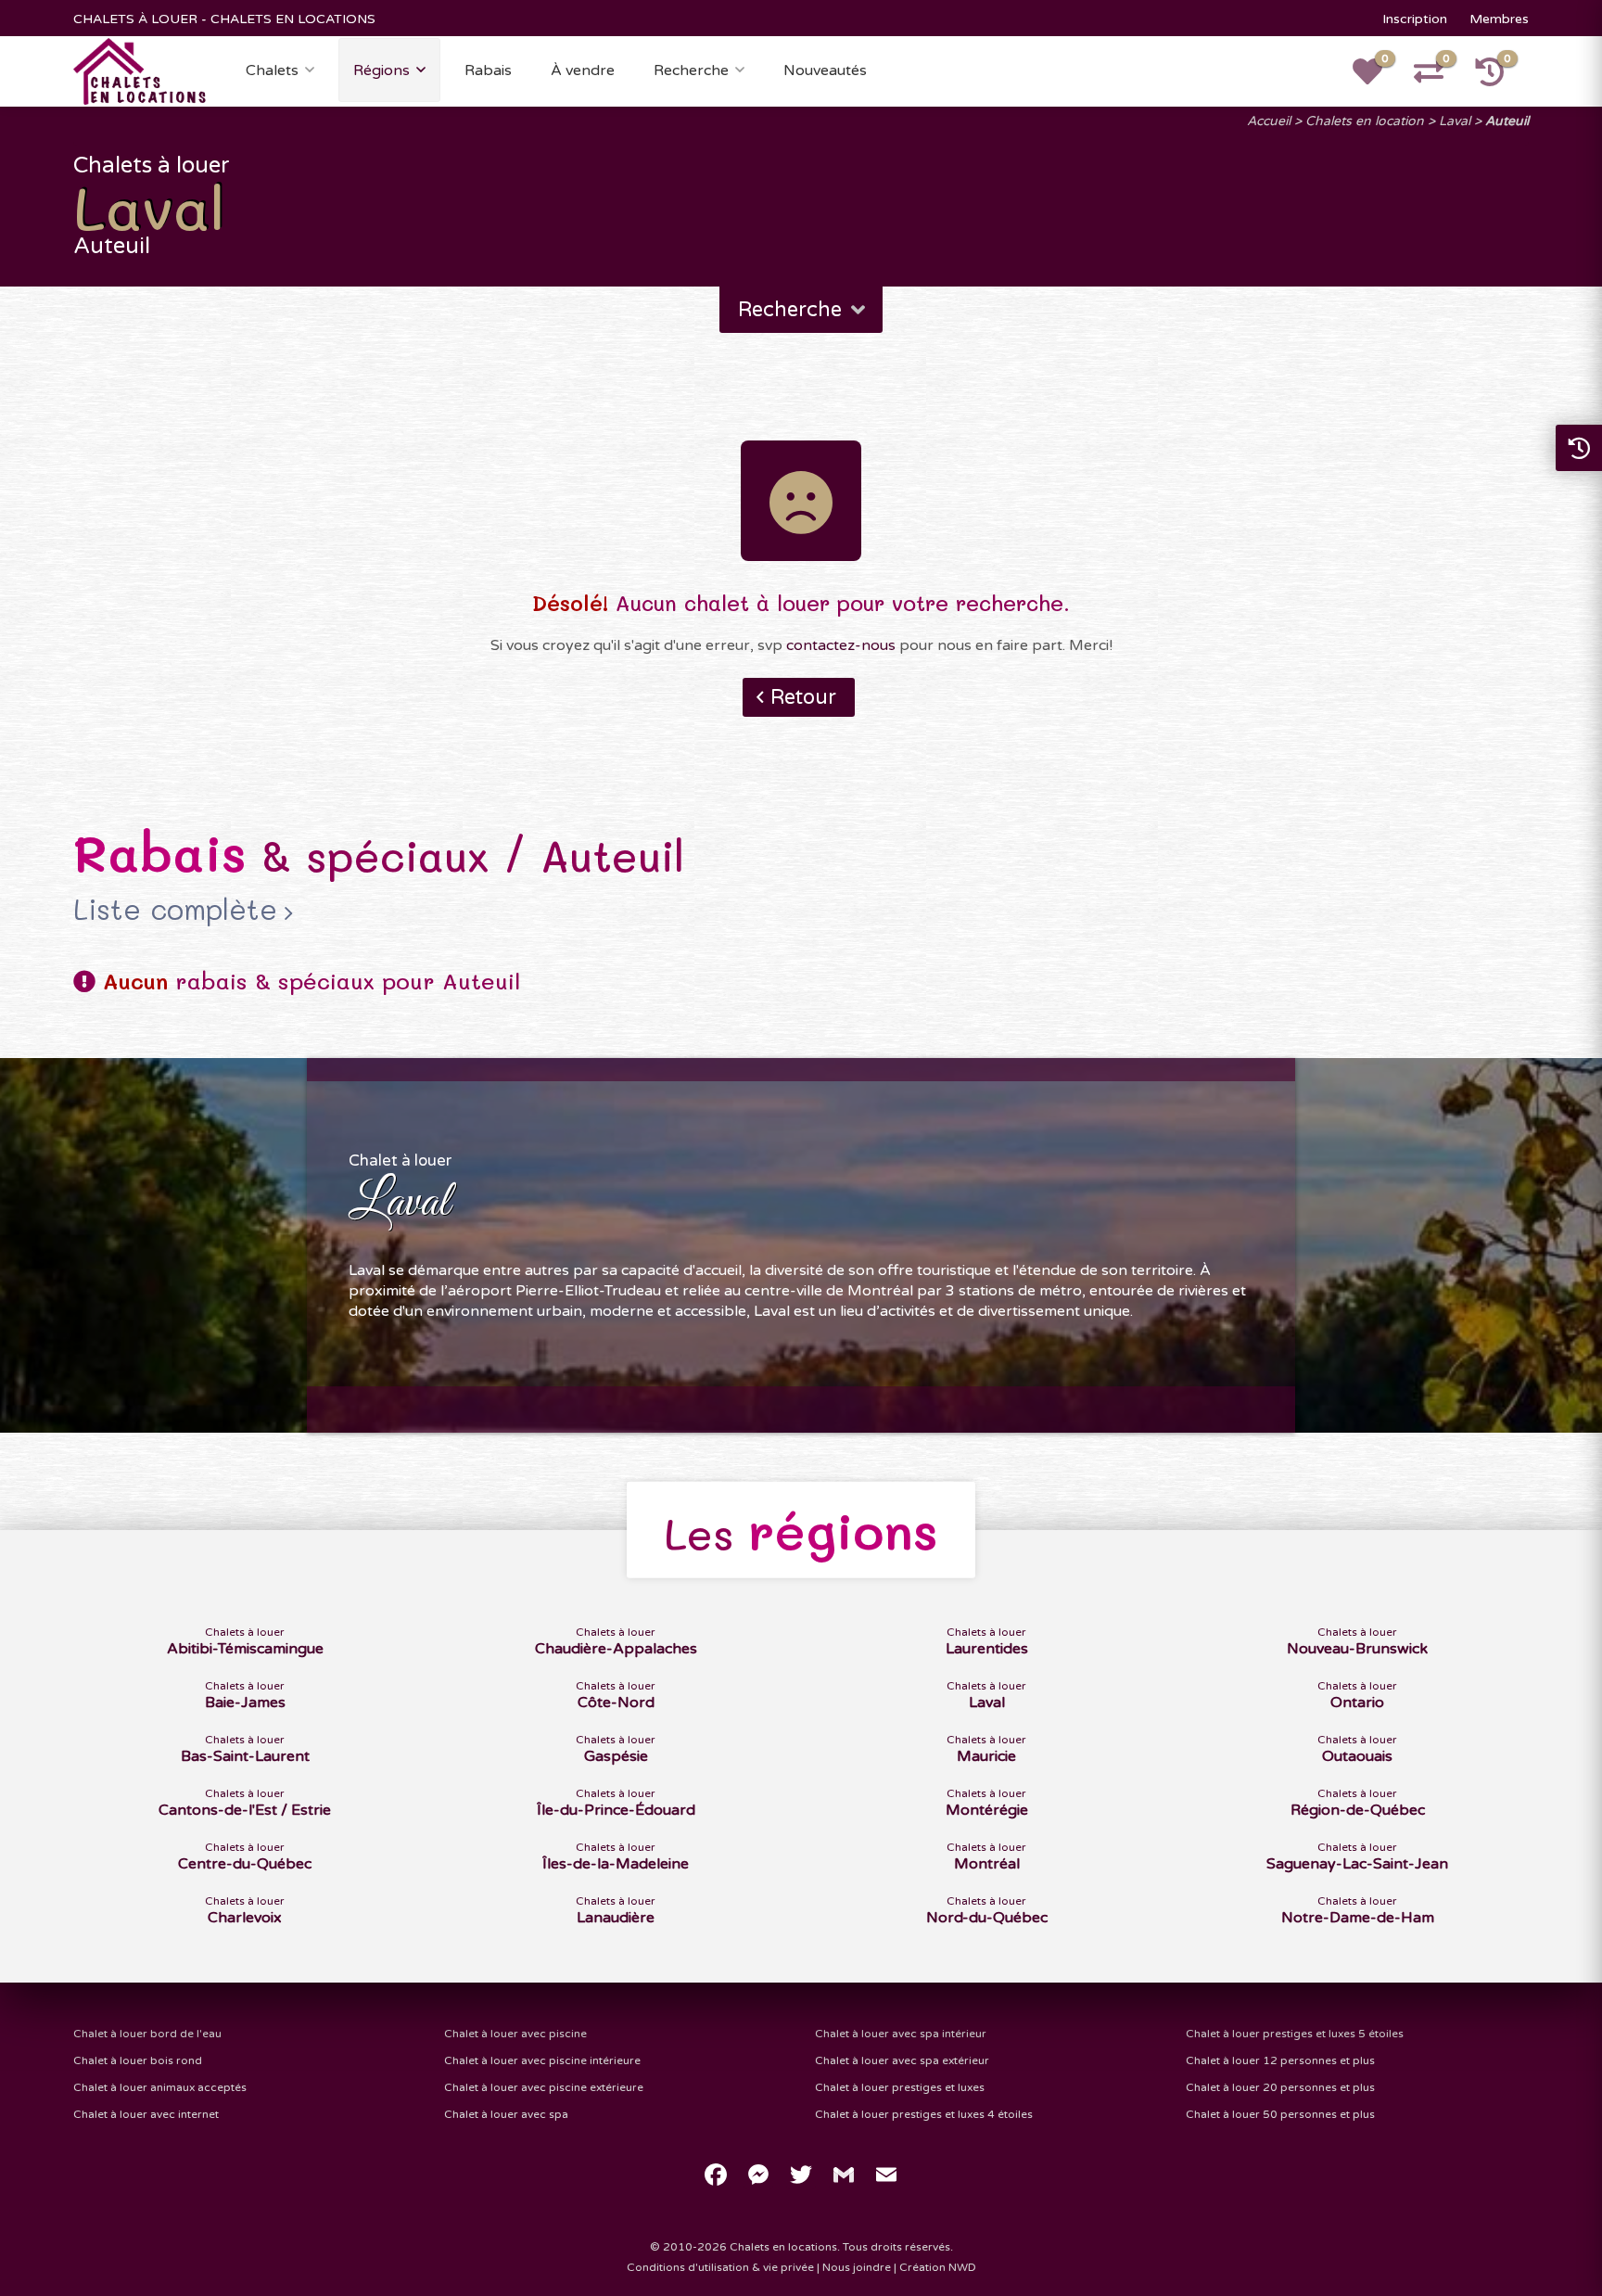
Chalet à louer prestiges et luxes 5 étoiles (1295, 2034)
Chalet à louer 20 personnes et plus (1280, 2087)
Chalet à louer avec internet (146, 2114)
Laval (1455, 121)
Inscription (1415, 19)
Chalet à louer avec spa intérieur (901, 2034)
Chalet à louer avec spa (506, 2114)
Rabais (488, 70)
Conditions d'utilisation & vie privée (720, 2267)
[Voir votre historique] (1500, 78)
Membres (1499, 19)
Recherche (691, 70)
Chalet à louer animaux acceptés (160, 2087)
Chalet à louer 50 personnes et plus (1280, 2114)
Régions (381, 70)
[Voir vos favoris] (1378, 78)
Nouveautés (825, 70)
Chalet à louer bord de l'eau (147, 2034)
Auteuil (1507, 121)
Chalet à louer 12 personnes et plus (1280, 2060)
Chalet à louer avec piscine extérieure (544, 2087)
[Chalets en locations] (140, 70)
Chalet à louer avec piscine (515, 2034)
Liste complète (175, 909)
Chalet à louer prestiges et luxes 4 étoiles (924, 2114)
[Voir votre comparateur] (1439, 78)
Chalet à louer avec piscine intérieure (542, 2060)
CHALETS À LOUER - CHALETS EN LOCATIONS (224, 19)
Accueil (1269, 121)
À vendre (583, 70)
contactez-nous (841, 645)
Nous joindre (857, 2267)
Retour (803, 697)
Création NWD (938, 2267)
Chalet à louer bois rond (138, 2060)
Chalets (272, 70)
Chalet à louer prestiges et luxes (900, 2087)
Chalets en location (1365, 121)
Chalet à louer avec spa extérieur (902, 2060)
